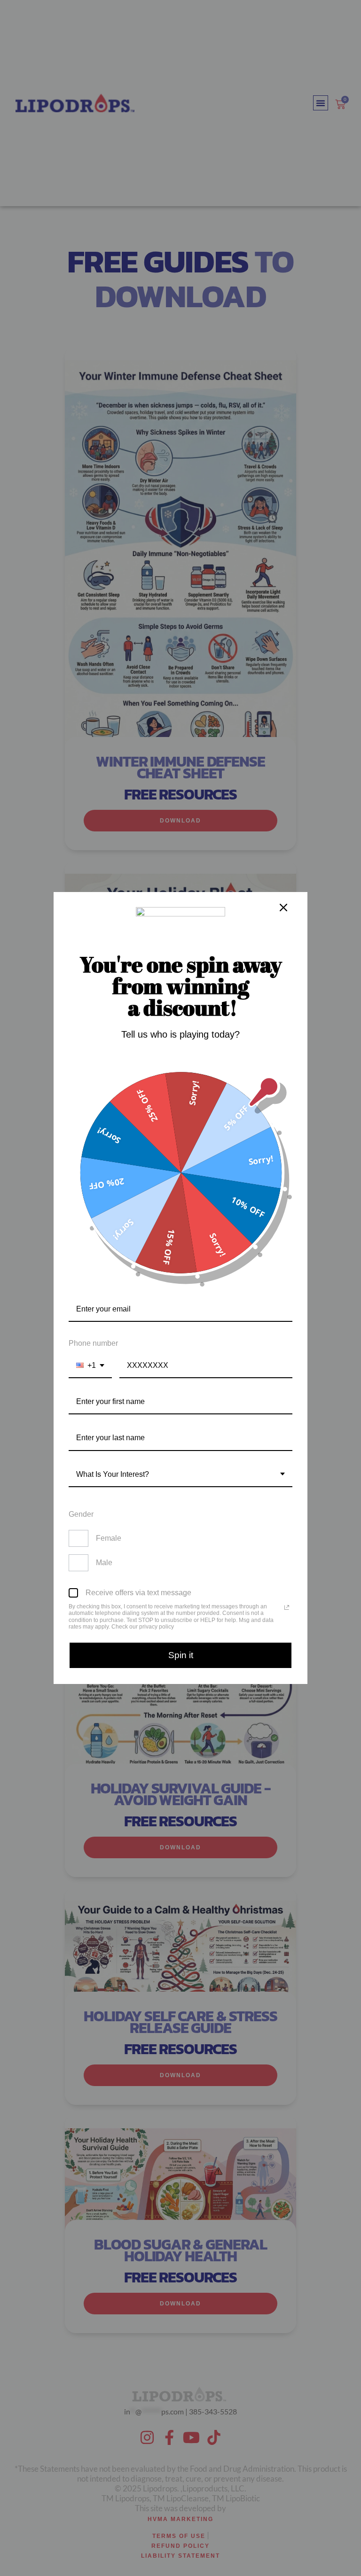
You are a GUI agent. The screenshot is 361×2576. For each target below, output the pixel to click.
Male (104, 1563)
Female (109, 1538)
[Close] (283, 908)
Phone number (93, 1343)
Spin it (181, 1655)
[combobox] (90, 1366)
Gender (81, 1514)
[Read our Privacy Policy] (287, 1607)
